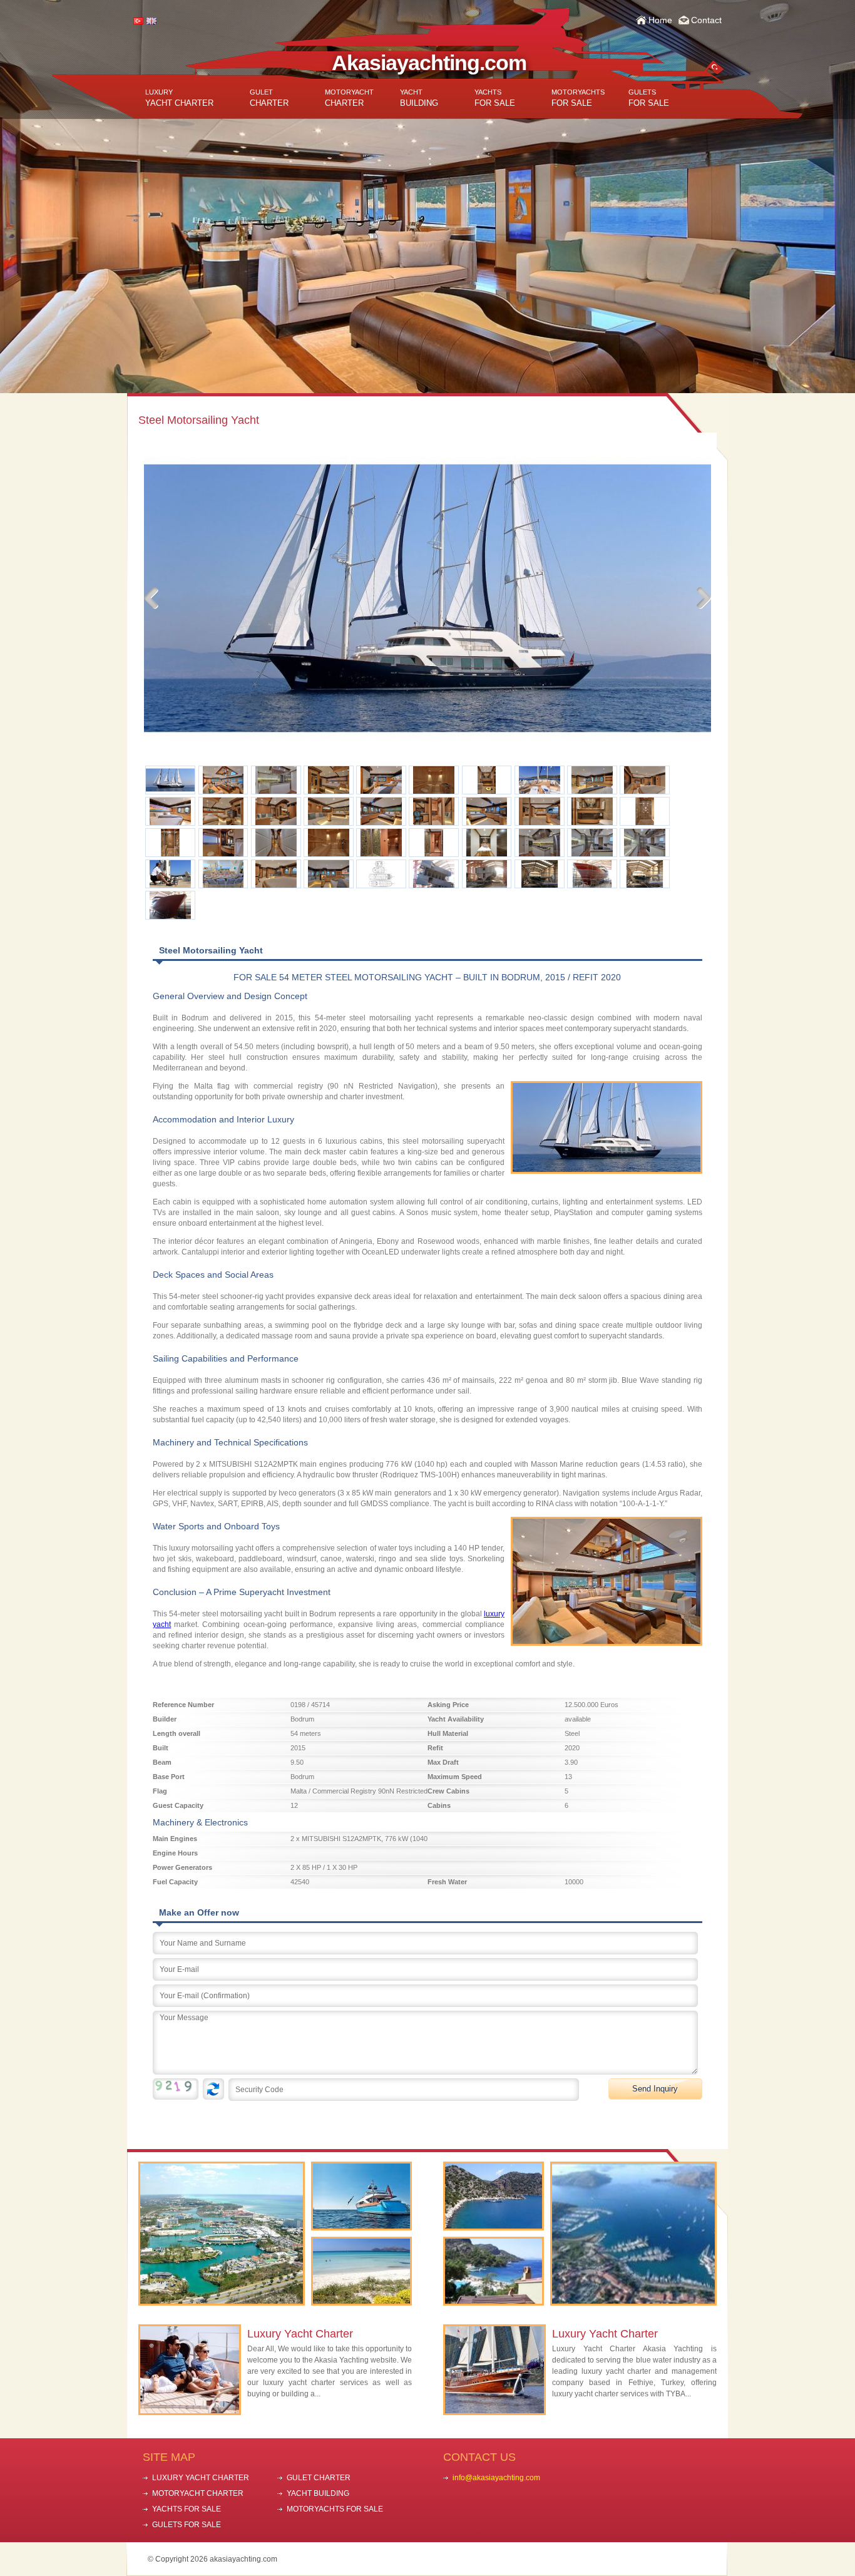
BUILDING (419, 98)
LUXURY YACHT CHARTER (201, 2478)
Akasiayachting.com (429, 63)
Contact (706, 20)
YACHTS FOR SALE (187, 2509)
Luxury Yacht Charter (300, 2334)
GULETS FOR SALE (187, 2525)
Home (660, 20)
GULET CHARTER (319, 2478)
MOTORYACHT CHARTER (198, 2493)
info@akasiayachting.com (496, 2478)
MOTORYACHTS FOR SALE (335, 2509)
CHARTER (269, 98)
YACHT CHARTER (179, 98)
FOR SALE (495, 98)
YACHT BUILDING (318, 2493)
